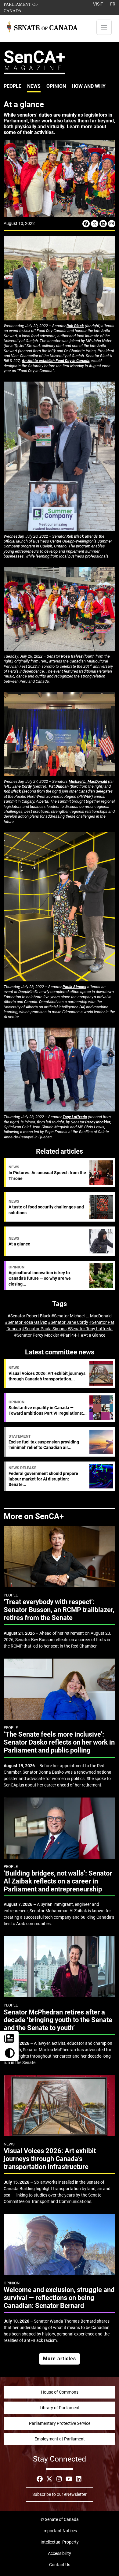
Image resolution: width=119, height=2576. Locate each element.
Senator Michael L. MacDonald (83, 1316)
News (34, 86)
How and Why (89, 86)
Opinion (56, 86)
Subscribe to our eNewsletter (60, 2494)
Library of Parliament (60, 2408)
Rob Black (75, 326)
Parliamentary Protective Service (60, 2423)
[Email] (112, 224)
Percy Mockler (98, 1122)
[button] (9, 2053)
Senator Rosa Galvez (27, 1322)
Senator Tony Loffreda (91, 1329)
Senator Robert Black (30, 1316)
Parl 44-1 (71, 1335)
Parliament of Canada (30, 7)
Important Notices (60, 2531)
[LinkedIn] (103, 224)
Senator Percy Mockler (38, 1335)
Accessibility (60, 2553)
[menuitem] (13, 86)
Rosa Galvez (72, 656)
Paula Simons (74, 987)
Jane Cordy (22, 786)
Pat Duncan (59, 786)
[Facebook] (86, 224)
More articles (60, 2359)
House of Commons (60, 2392)
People (13, 86)
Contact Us (60, 2565)
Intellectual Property (60, 2542)
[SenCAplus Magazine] (34, 62)
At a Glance (94, 1335)
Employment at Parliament (60, 2439)
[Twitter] (95, 224)
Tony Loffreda (75, 1117)
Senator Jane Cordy (69, 1322)
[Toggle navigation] (104, 27)
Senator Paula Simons (46, 1329)
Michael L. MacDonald (88, 781)
